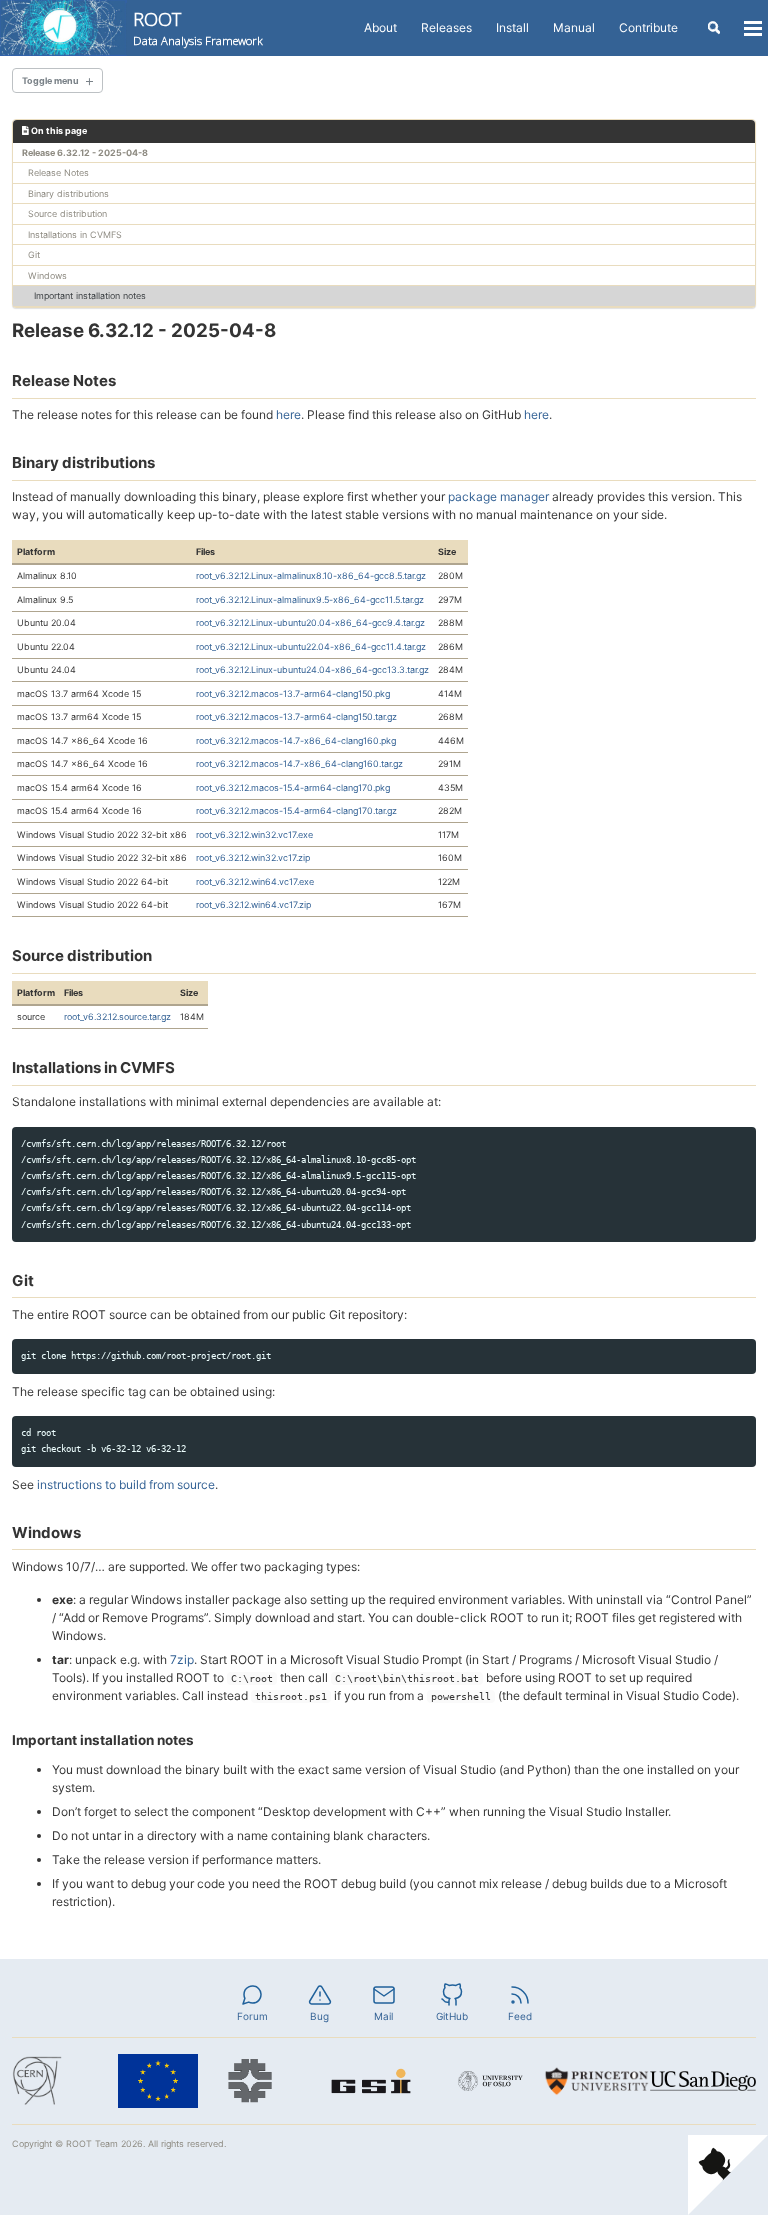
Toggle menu (50, 80)
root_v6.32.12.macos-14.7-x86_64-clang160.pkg (296, 740)
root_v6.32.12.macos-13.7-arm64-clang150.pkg (293, 693)
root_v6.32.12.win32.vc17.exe (254, 834)
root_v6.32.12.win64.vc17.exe (255, 881)
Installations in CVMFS (75, 234)
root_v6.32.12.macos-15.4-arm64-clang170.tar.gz (296, 810)
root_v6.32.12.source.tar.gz (117, 1016)
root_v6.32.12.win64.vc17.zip (253, 904)
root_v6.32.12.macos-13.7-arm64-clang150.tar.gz (296, 716)
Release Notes (58, 172)
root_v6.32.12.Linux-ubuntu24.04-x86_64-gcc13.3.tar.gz (312, 669)
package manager (498, 496)
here (288, 414)
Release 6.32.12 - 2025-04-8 (85, 152)
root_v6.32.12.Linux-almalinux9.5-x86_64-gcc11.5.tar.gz (310, 599)
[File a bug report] (320, 1993)
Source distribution (67, 213)
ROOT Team (92, 2143)
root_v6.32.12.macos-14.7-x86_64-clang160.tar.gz (299, 763)
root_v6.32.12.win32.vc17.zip (253, 857)
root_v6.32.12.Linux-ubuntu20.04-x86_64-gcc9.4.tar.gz (310, 622)
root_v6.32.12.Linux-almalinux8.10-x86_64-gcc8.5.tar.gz (311, 575)
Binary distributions (68, 193)
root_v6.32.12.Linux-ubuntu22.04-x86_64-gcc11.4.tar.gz (311, 646)
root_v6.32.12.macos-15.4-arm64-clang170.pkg (293, 787)
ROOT (198, 27)
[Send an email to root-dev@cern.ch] (384, 1993)
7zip (182, 1659)
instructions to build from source (126, 1484)
